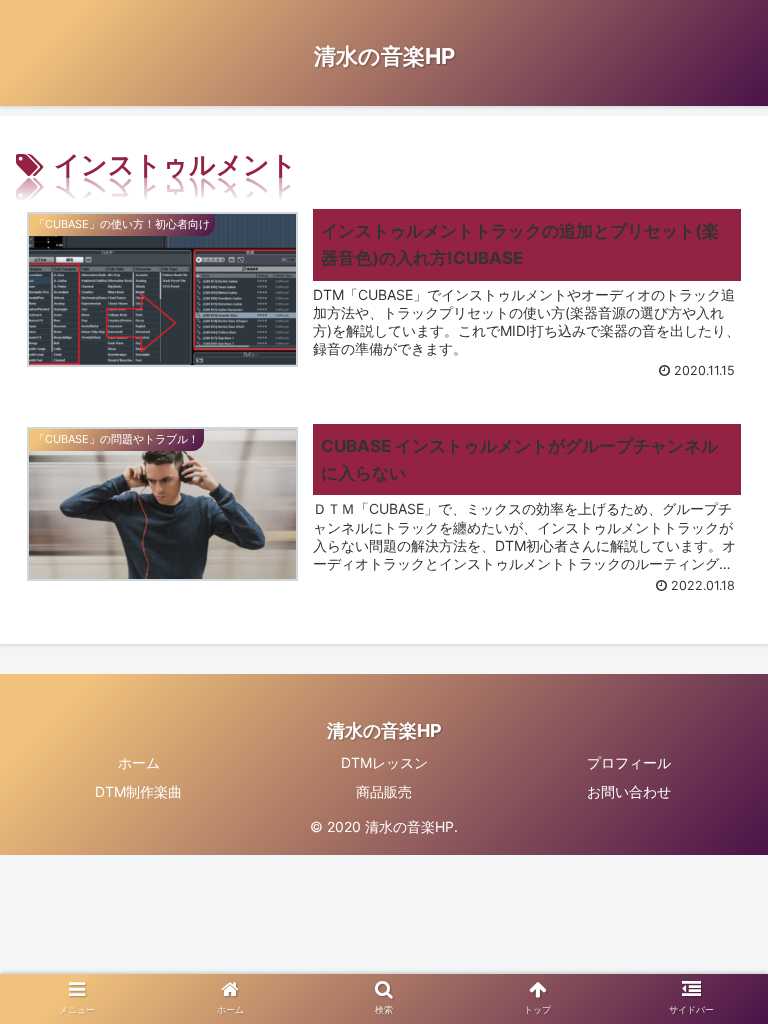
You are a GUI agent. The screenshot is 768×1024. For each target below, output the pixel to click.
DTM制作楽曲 (138, 791)
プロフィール (629, 762)
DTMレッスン (384, 762)
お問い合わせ (629, 791)
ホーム (139, 762)
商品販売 (384, 791)
